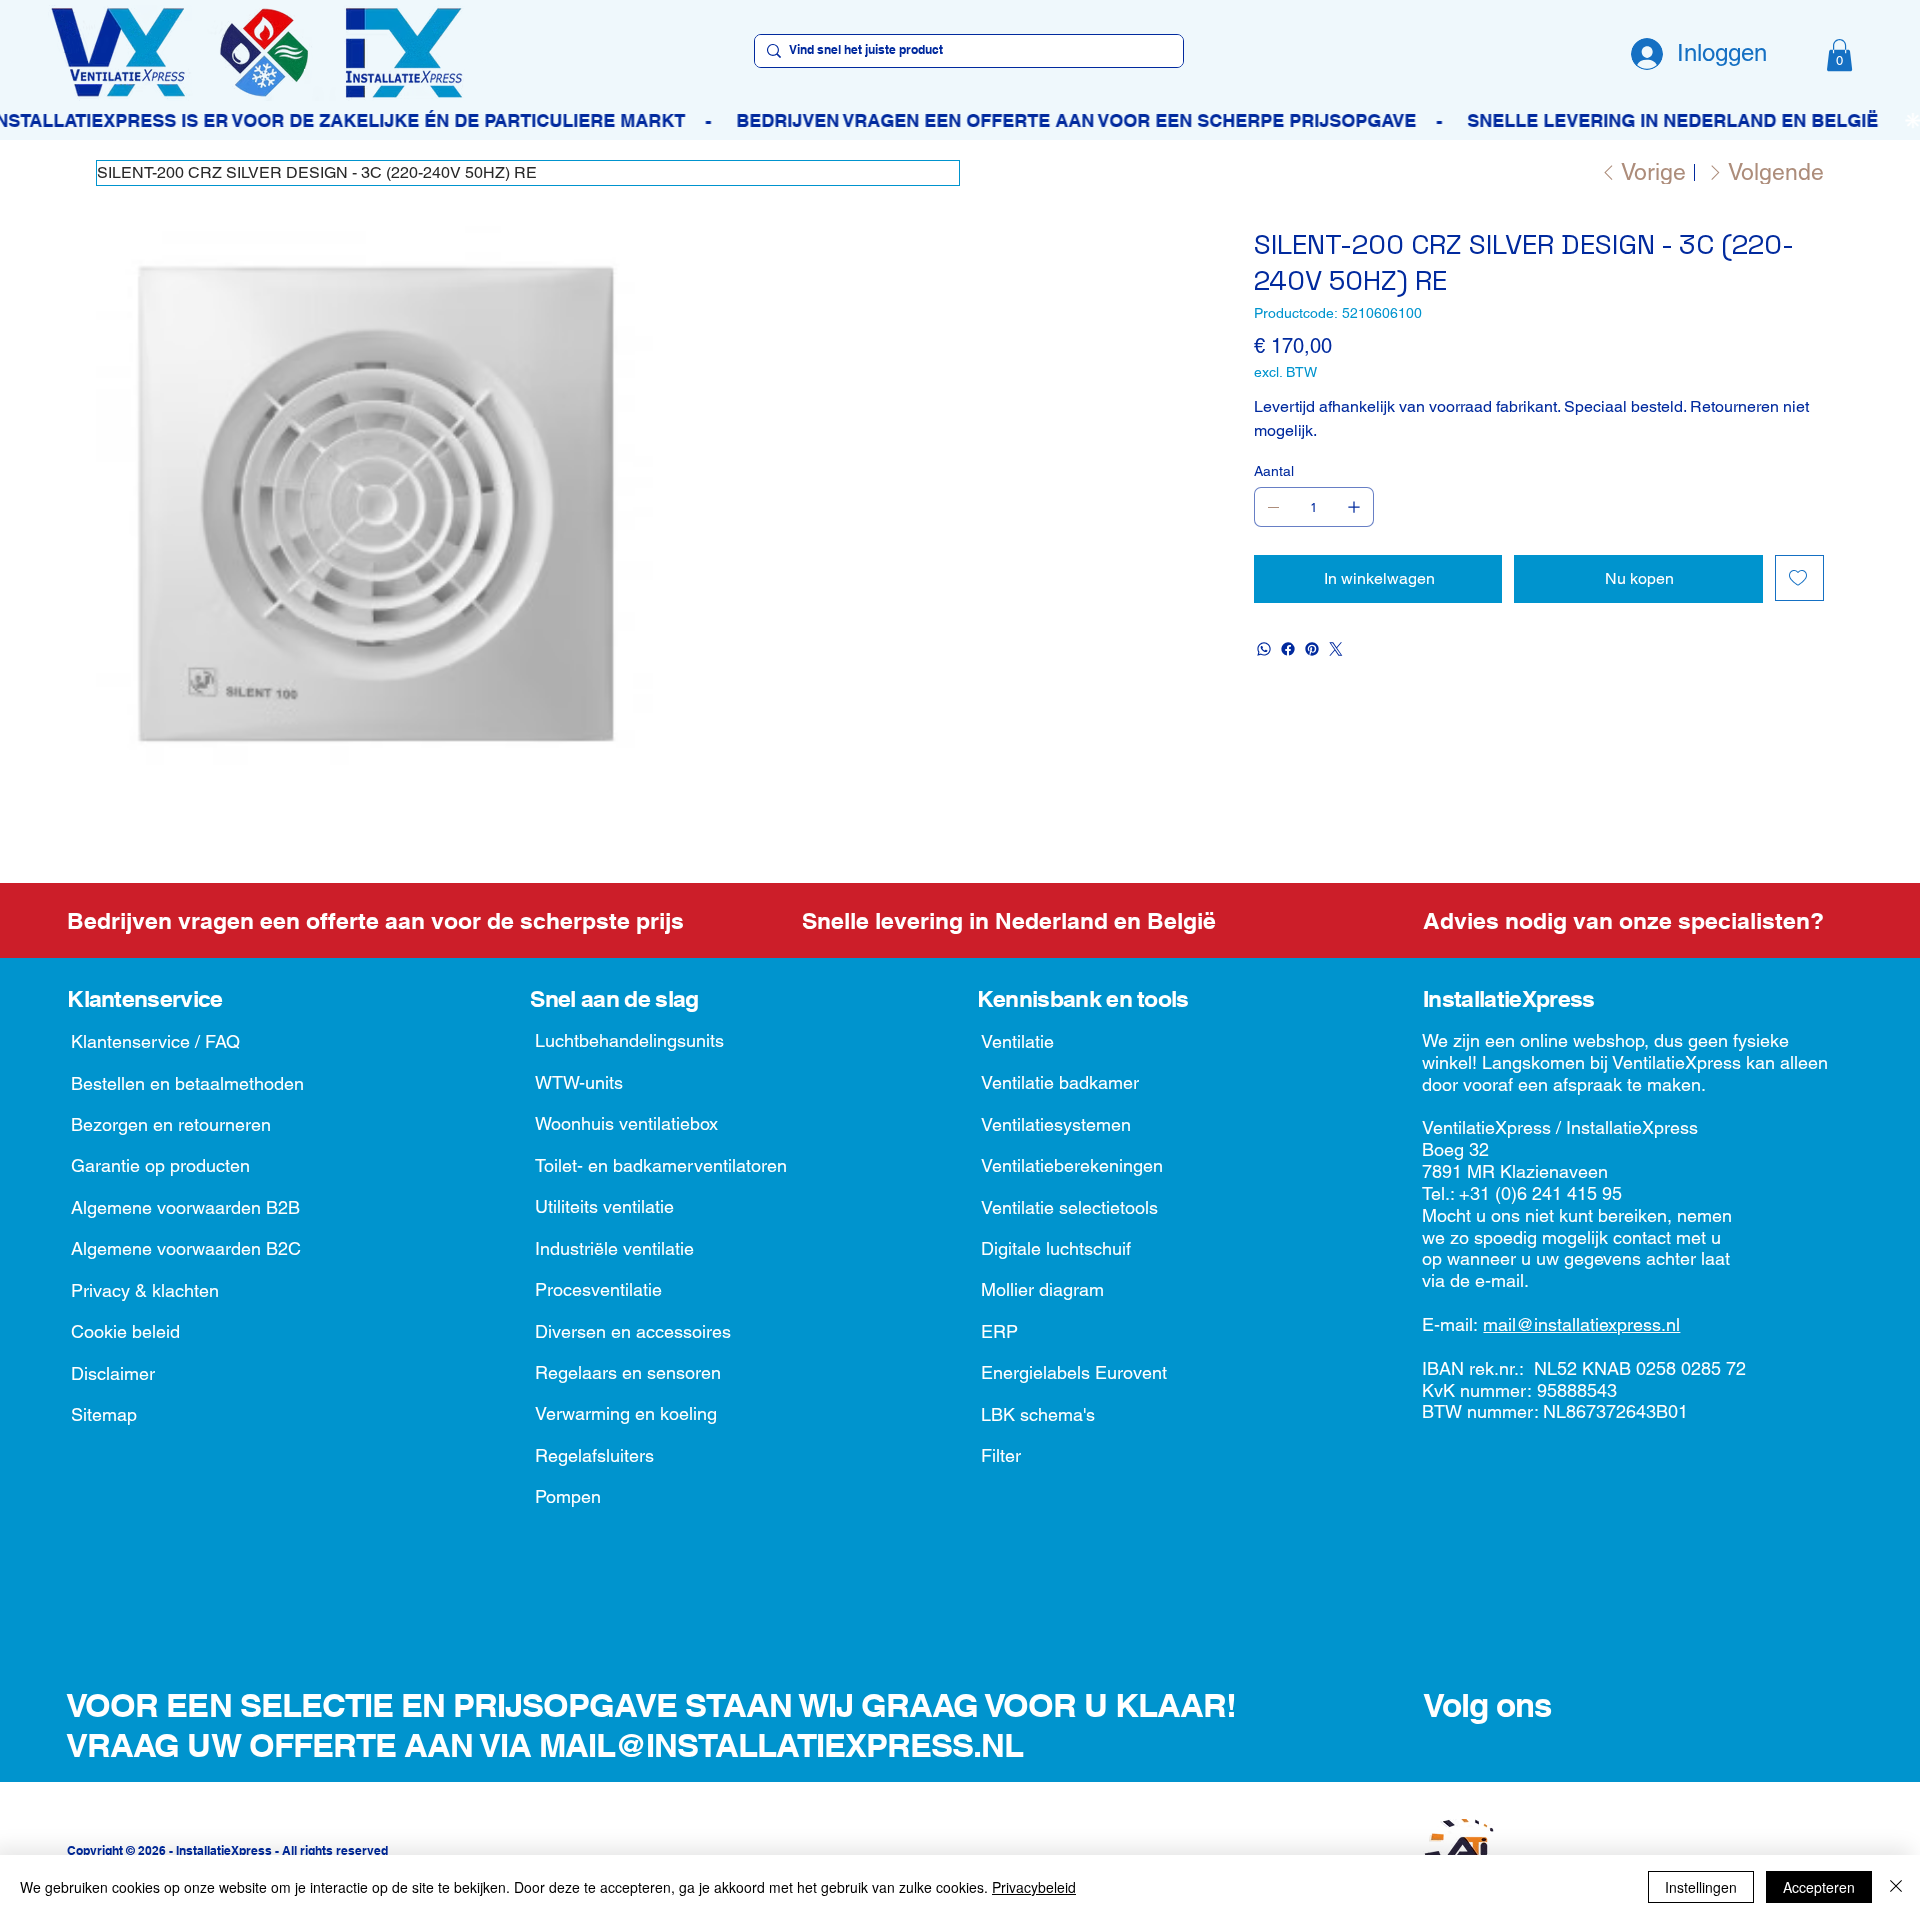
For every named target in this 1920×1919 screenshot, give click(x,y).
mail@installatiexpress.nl (1581, 1324)
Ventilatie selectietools (1069, 1207)
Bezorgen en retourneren (171, 1124)
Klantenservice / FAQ (155, 1041)
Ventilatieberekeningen (1072, 1165)
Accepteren (1819, 1887)
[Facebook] (1288, 649)
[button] (1839, 55)
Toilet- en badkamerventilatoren (661, 1165)
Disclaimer (113, 1373)
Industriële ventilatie (614, 1248)
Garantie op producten (160, 1165)
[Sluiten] (1896, 1887)
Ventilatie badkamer (1060, 1082)
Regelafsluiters (594, 1455)
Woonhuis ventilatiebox (626, 1123)
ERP (999, 1331)
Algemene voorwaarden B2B (185, 1207)
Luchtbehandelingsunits (629, 1040)
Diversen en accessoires (633, 1331)
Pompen (568, 1496)
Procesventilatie (598, 1289)
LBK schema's (1038, 1414)
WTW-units (579, 1082)
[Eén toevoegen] (1354, 507)
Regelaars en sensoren (628, 1372)
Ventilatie (1017, 1041)
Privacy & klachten (145, 1290)
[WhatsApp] (1264, 649)
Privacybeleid (1034, 1887)
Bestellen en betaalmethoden (187, 1083)
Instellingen (1701, 1887)
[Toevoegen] (1799, 578)
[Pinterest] (1312, 649)
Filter (1001, 1455)
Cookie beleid (125, 1331)
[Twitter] (1336, 649)
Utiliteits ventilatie (604, 1206)
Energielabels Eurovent (1074, 1372)
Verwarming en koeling (626, 1413)
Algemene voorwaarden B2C (186, 1248)
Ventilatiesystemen (1056, 1124)
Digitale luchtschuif (1056, 1248)
